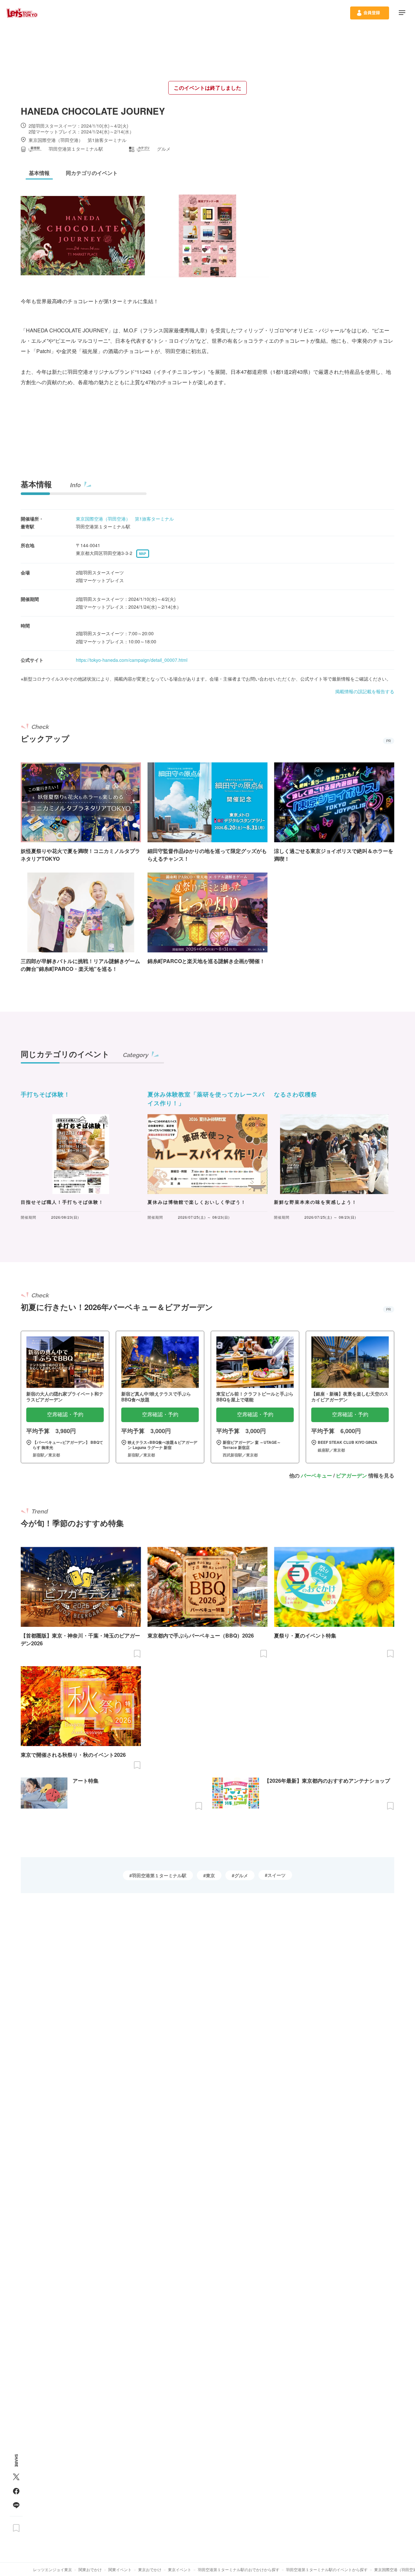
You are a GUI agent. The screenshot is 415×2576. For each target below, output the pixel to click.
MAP (143, 554)
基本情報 (36, 484)
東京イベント (180, 2569)
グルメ (241, 1875)
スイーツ (277, 1875)
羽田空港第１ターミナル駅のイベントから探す (327, 2569)
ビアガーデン (351, 1475)
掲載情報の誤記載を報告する (365, 691)
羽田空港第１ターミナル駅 (159, 1875)
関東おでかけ (90, 2569)
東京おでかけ (150, 2569)
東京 (210, 1875)
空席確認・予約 (65, 1414)
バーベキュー (316, 1475)
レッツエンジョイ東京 (53, 2569)
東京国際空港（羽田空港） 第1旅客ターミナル (125, 519)
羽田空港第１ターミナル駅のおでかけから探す (239, 2569)
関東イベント (120, 2569)
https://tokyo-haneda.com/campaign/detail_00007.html (132, 660)
